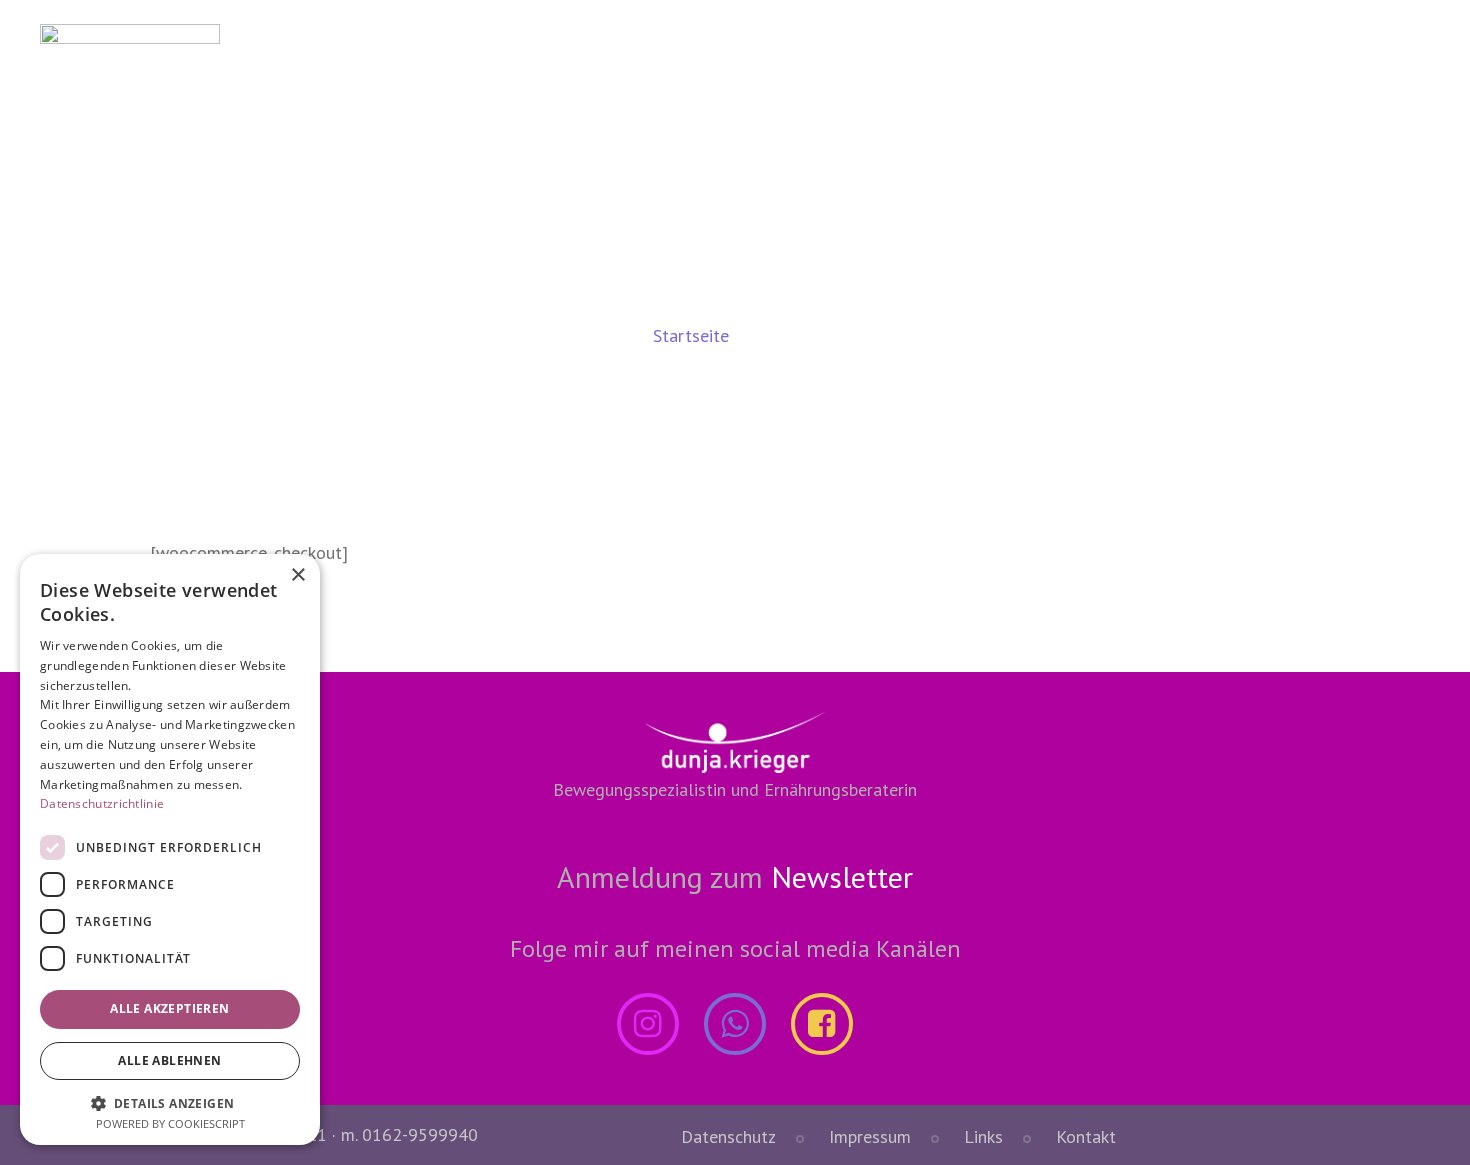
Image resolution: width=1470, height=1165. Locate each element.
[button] (170, 1102)
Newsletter (842, 876)
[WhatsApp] (735, 1024)
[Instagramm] (648, 1024)
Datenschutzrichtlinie (102, 803)
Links (983, 1136)
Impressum (870, 1136)
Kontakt (1327, 56)
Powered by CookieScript (170, 1123)
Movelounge (796, 56)
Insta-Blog (1202, 56)
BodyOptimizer (954, 56)
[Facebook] (822, 1024)
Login (673, 56)
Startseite (691, 335)
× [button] (297, 575)
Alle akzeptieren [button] (169, 1008)
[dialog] (170, 849)
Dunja (1086, 56)
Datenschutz (728, 1136)
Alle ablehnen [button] (169, 1060)
